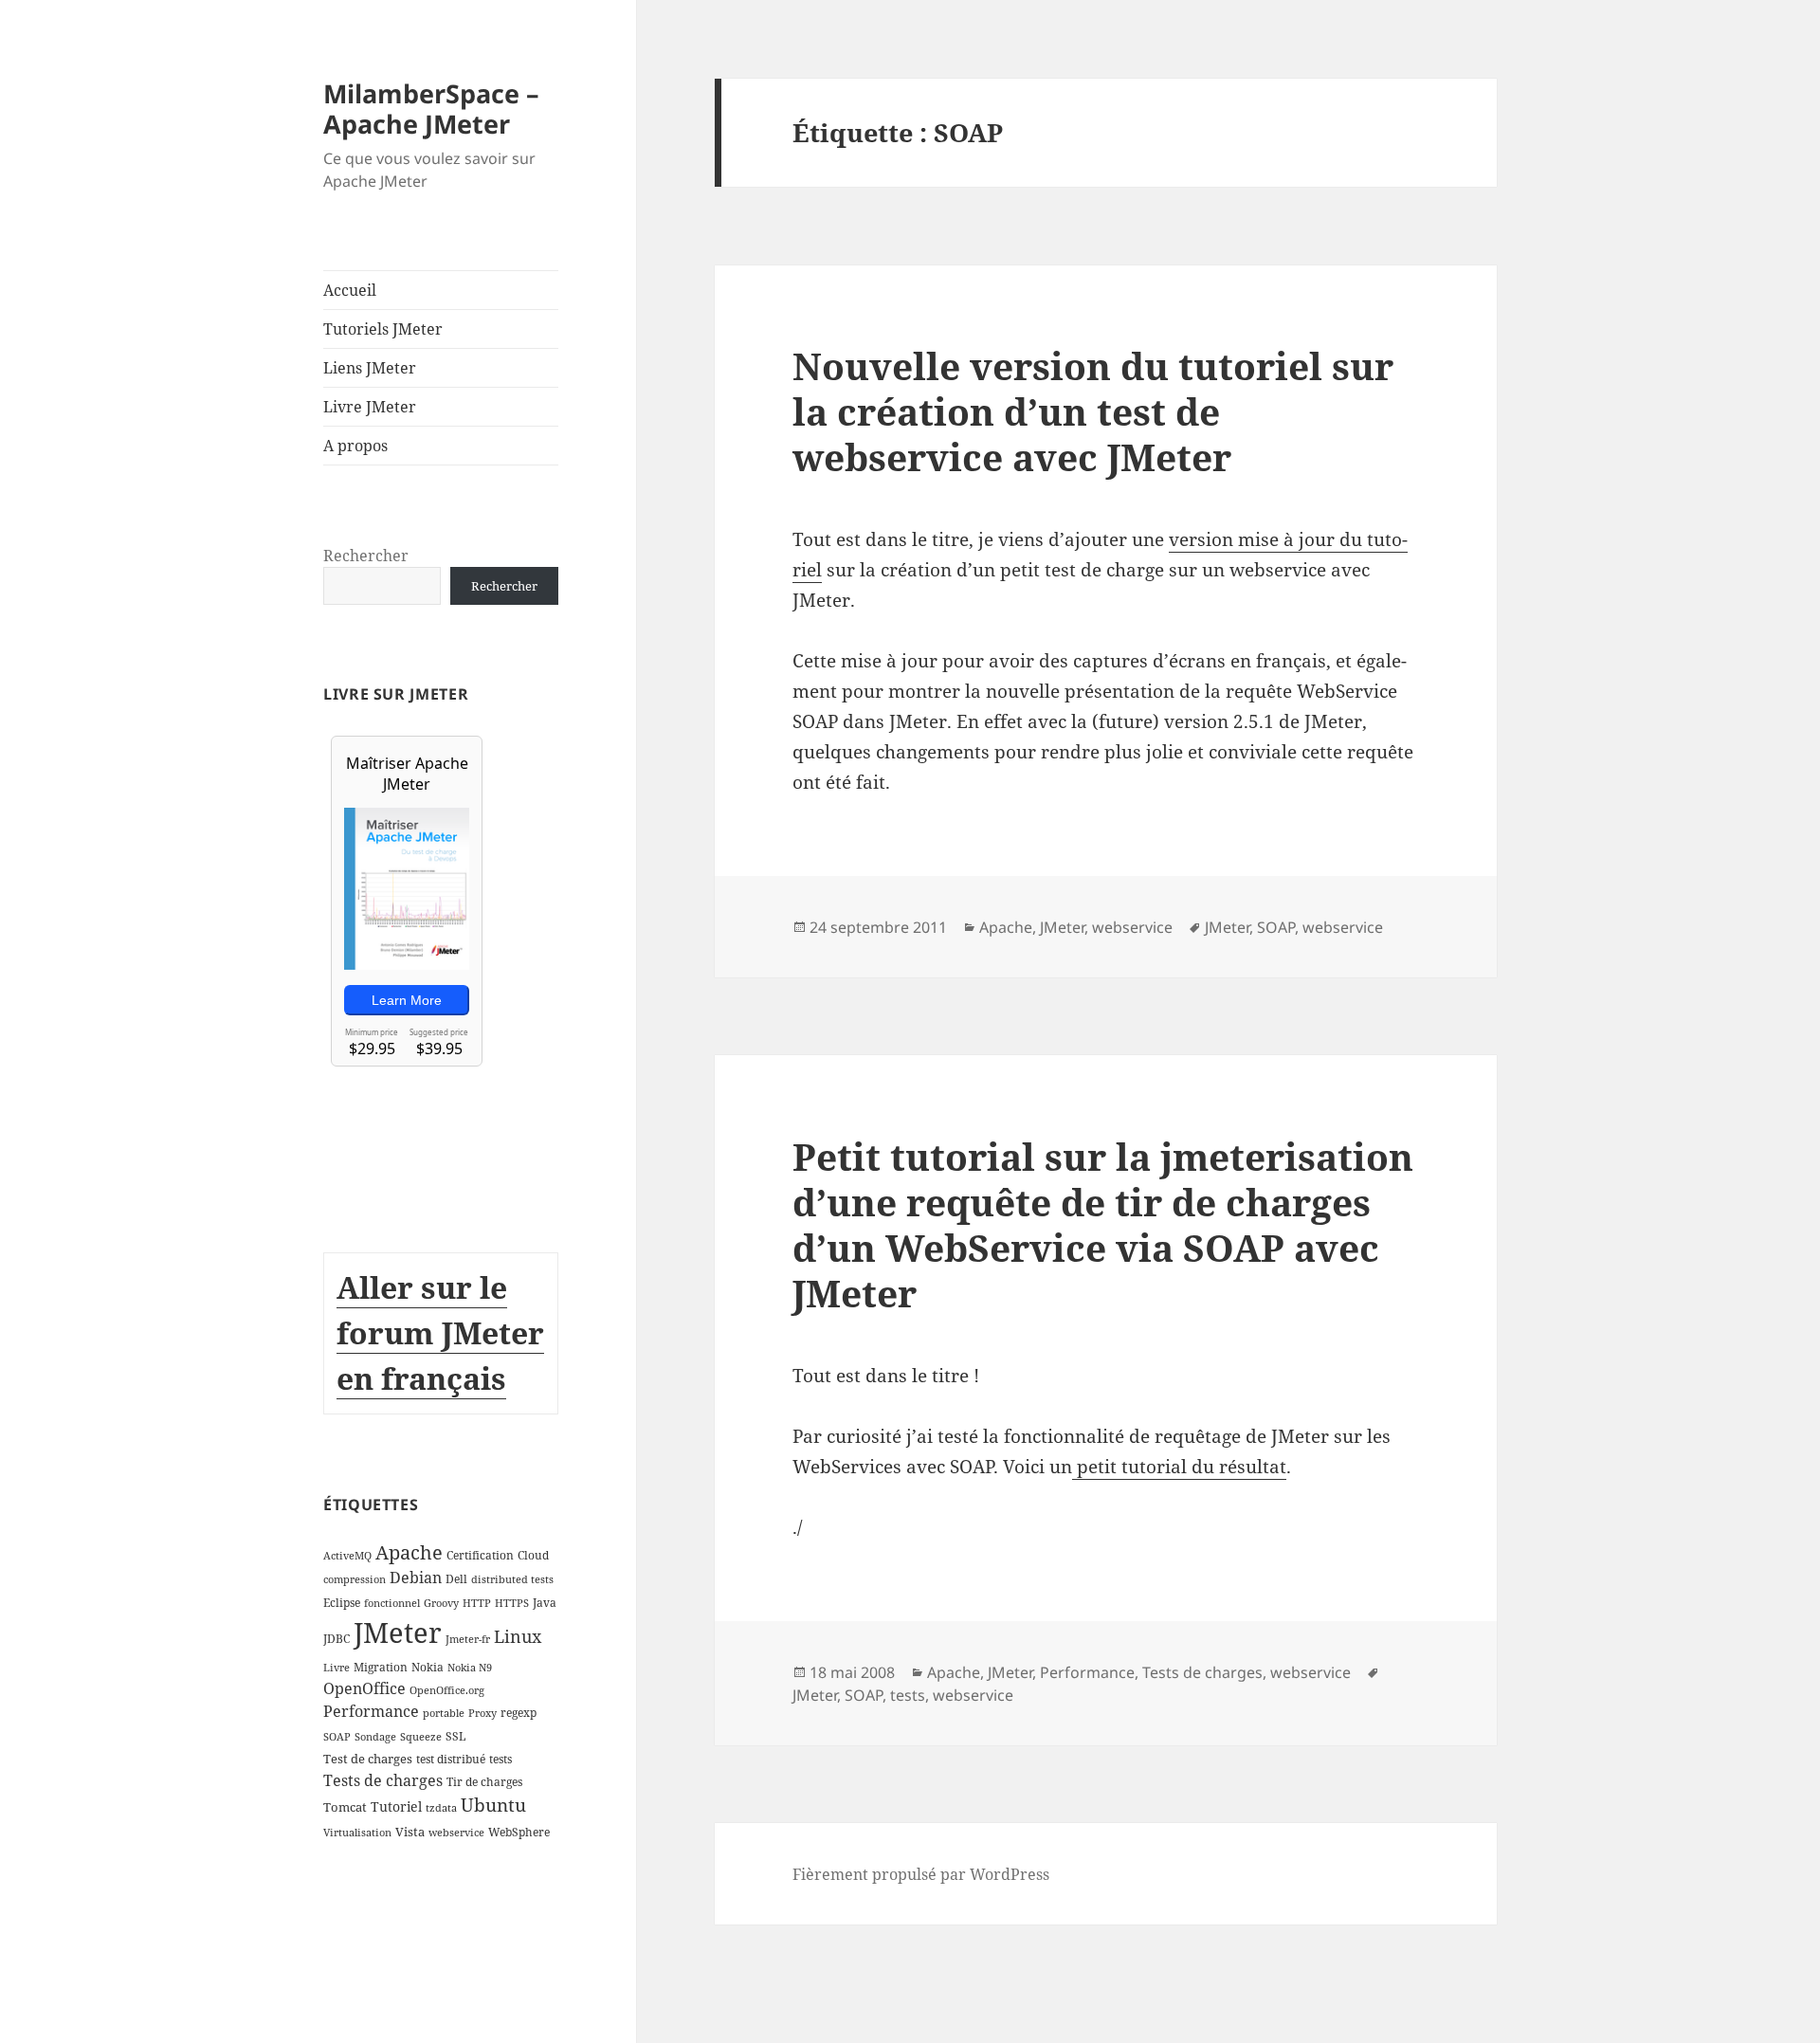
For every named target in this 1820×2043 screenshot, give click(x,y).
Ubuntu (493, 1805)
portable (444, 1713)
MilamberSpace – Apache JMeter (431, 109)
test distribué (451, 1759)
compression (355, 1579)
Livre (337, 1668)
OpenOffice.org (447, 1690)
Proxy (482, 1713)
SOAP (337, 1737)
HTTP (477, 1603)
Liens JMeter (370, 368)
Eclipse (342, 1603)
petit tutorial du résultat (1179, 1467)
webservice (456, 1833)
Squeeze (421, 1737)
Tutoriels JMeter (383, 329)
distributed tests (512, 1579)
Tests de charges (383, 1780)
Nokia (428, 1667)
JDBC (337, 1639)
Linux (518, 1636)
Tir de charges (484, 1782)
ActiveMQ (347, 1556)
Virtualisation (357, 1833)
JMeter (398, 1633)
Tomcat (345, 1807)
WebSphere (519, 1832)
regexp (519, 1713)
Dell (456, 1579)
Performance (371, 1711)
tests (500, 1759)
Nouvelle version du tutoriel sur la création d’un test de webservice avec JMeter (1093, 411)
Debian (416, 1578)
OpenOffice (364, 1688)
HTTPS (512, 1603)
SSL (455, 1736)
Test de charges (368, 1759)
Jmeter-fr (468, 1639)
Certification (480, 1555)
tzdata (441, 1808)
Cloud (533, 1555)
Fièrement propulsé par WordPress (921, 1874)
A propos (355, 446)
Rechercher (366, 556)
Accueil (350, 290)
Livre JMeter (370, 407)
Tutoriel (396, 1806)
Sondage (375, 1737)
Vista (410, 1832)
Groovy (441, 1603)
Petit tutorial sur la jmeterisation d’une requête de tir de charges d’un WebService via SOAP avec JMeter (1103, 1224)
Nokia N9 (470, 1668)
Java (545, 1603)
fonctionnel (392, 1603)
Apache (409, 1552)
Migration (381, 1667)
